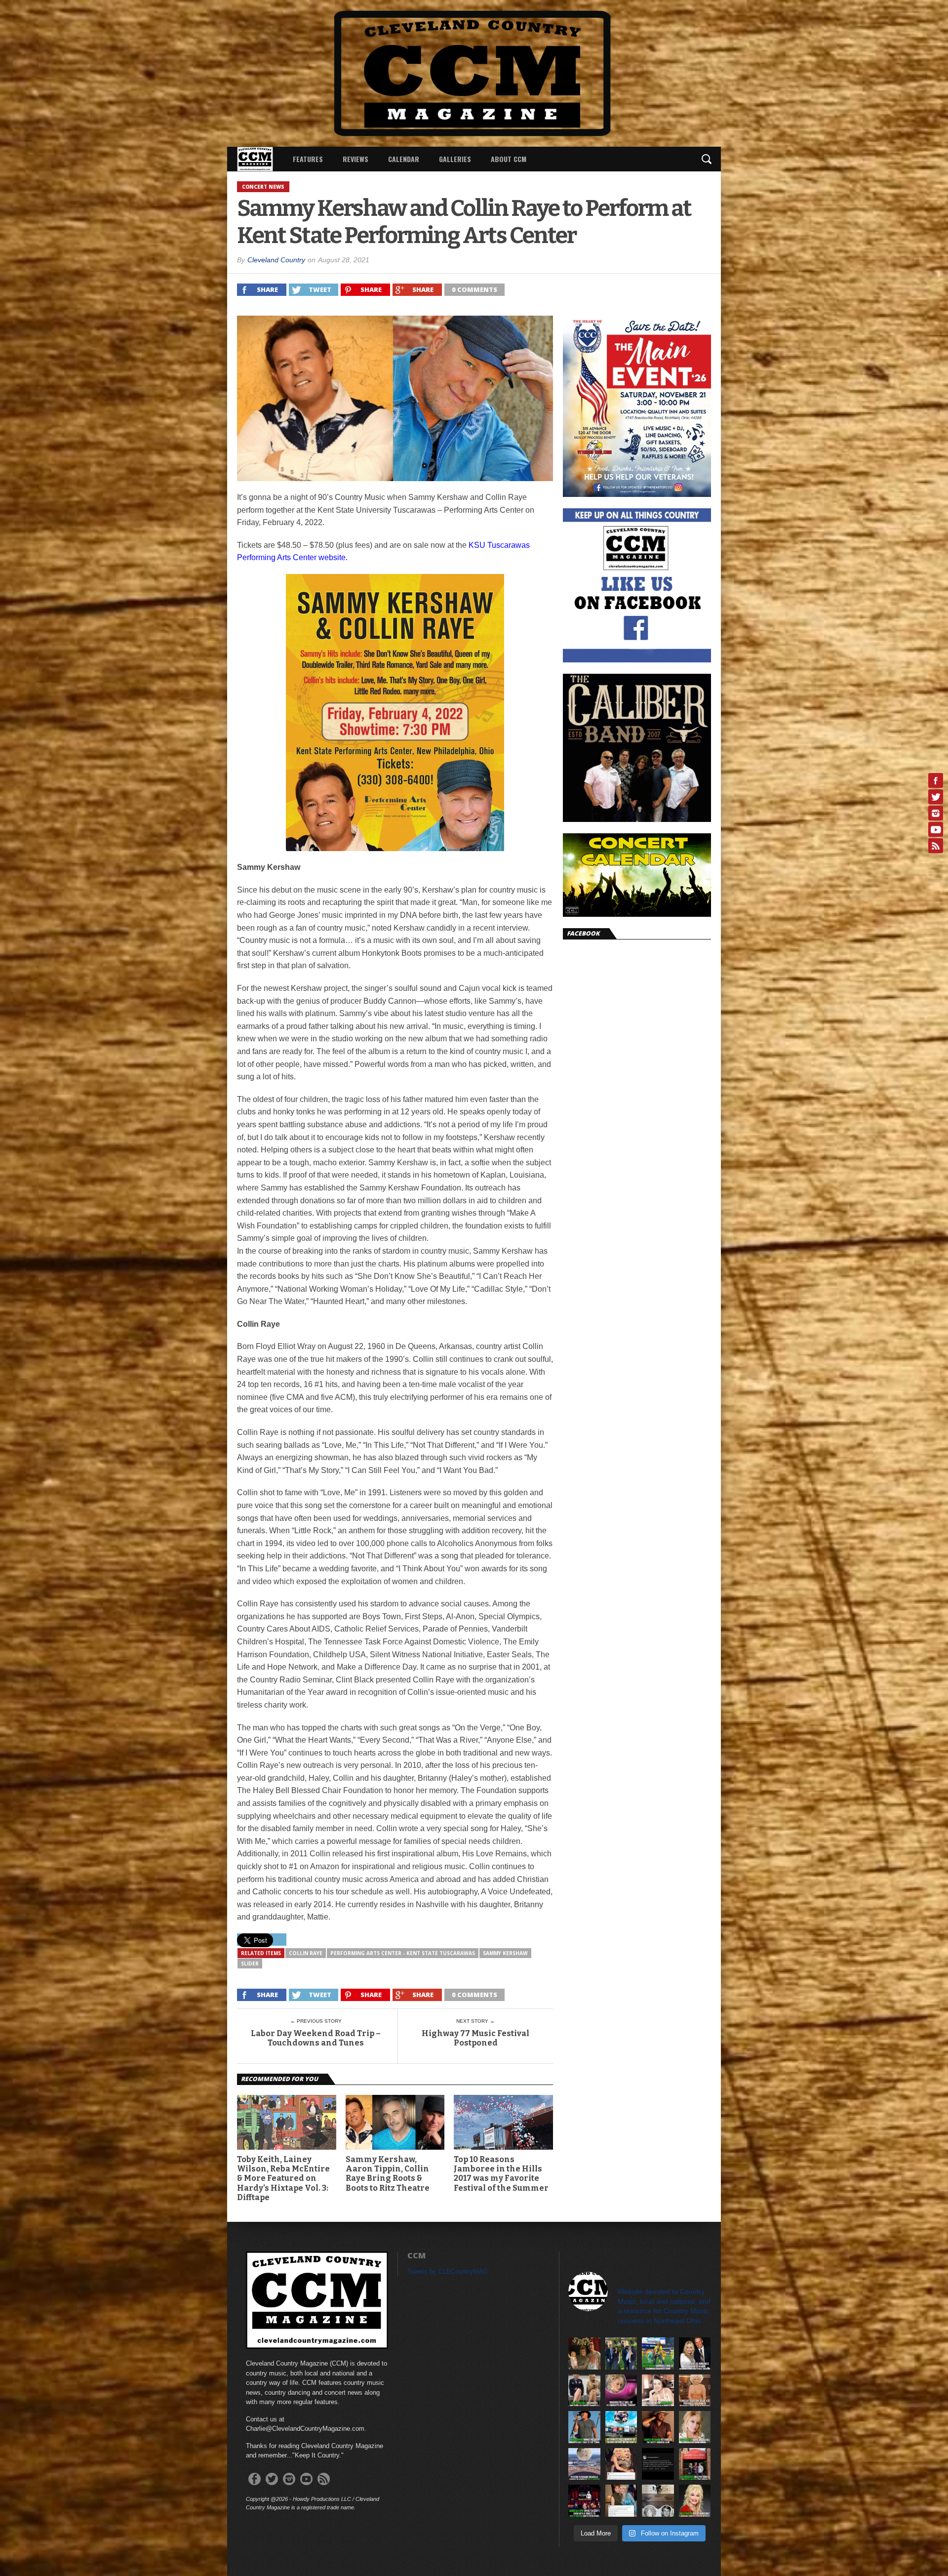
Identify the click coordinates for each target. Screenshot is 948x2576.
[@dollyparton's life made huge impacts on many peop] (658, 2464)
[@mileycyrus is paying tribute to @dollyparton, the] (621, 2464)
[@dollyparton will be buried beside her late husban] (658, 2501)
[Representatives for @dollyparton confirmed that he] (695, 2501)
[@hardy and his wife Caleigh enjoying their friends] (621, 2353)
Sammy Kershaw (505, 1953)
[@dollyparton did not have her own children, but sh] (584, 2391)
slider (250, 1963)
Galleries (455, 159)
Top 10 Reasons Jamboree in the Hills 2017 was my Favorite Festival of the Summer (501, 2174)
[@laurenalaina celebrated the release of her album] (584, 2353)
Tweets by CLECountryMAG (448, 2271)
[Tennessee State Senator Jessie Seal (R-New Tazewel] (695, 2391)
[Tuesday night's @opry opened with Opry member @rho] (584, 2501)
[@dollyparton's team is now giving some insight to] (695, 2427)
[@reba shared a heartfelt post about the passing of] (621, 2501)
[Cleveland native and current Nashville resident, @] (658, 2391)
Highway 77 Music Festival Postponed (475, 2038)
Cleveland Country (276, 260)
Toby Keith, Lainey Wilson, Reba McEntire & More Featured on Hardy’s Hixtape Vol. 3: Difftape (283, 2178)
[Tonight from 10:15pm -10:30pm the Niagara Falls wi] (621, 2391)
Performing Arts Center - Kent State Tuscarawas (403, 1953)
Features (308, 159)
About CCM (509, 159)
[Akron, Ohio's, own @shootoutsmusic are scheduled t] (695, 2464)
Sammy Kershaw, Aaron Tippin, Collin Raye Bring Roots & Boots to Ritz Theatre (388, 2174)
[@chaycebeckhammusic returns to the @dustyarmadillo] (658, 2427)
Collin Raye (306, 1953)
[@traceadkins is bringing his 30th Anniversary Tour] (584, 2427)
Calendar (404, 159)
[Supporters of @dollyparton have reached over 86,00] (584, 2464)
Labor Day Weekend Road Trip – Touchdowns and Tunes (316, 2038)
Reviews (355, 159)
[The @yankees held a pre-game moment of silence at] (621, 2427)
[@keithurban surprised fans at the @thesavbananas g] (658, 2353)
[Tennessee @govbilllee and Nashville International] (695, 2353)
